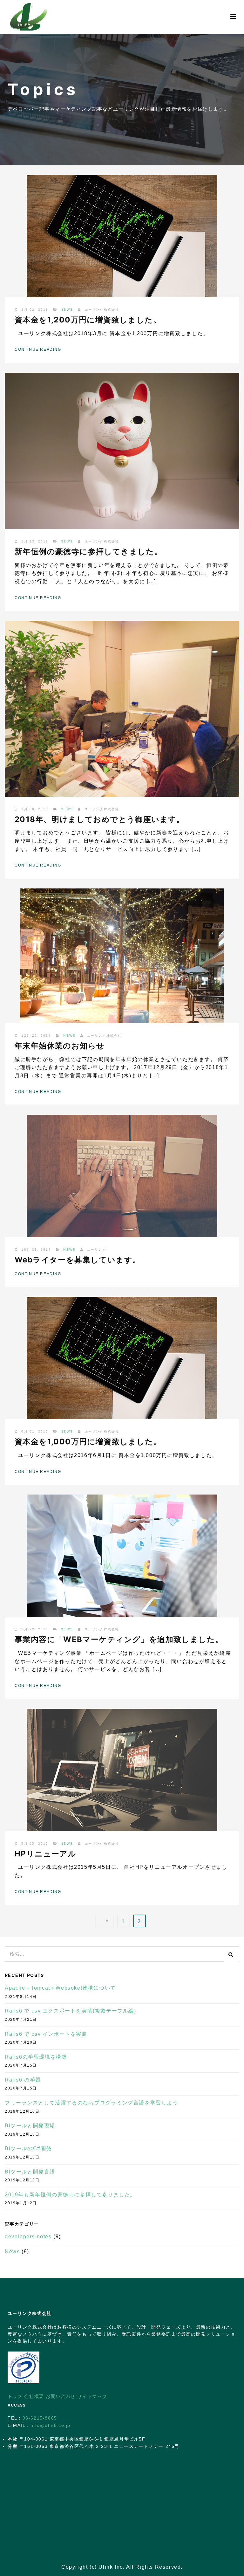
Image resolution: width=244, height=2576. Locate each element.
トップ (15, 2396)
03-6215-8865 (40, 2418)
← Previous (105, 1921)
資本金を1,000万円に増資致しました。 (88, 1442)
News (67, 310)
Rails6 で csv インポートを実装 (46, 2034)
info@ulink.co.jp (51, 2425)
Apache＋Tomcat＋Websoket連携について (60, 1988)
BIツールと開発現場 (30, 2126)
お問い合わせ (61, 2396)
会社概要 (34, 2396)
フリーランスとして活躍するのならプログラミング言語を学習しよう (91, 2103)
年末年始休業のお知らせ (60, 1046)
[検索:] (122, 1950)
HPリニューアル (45, 1854)
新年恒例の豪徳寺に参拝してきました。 (88, 552)
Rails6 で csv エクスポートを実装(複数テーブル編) (71, 2011)
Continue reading (38, 349)
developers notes (28, 2237)
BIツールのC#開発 (28, 2148)
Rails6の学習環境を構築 (36, 2057)
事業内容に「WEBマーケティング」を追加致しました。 (119, 1639)
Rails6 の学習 (23, 2080)
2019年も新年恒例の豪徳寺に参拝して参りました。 (70, 2195)
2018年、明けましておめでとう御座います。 (100, 819)
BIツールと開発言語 (30, 2172)
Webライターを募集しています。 (78, 1260)
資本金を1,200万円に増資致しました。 (88, 320)
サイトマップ (92, 2396)
